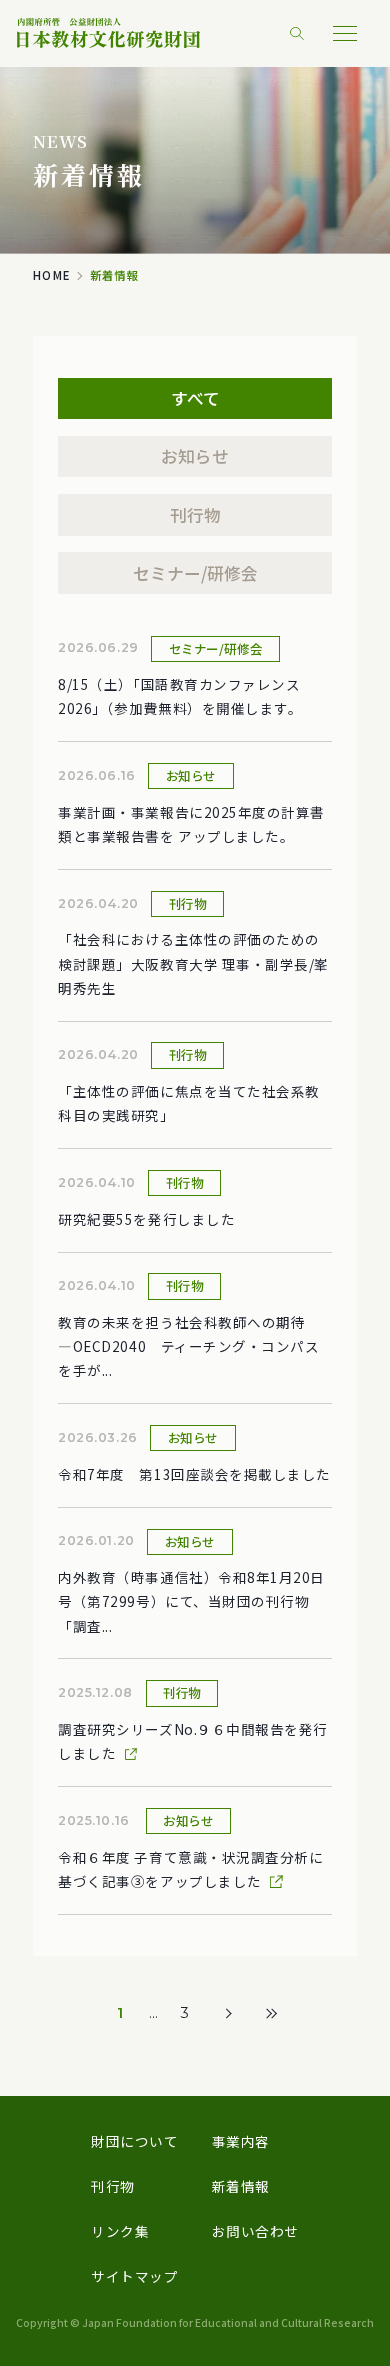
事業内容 (241, 2141)
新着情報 (241, 2186)
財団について (134, 2141)
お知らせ (195, 456)
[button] (345, 33)
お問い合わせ (255, 2231)
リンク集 (120, 2231)
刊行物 (195, 515)
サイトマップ (134, 2276)
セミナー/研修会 (195, 573)
